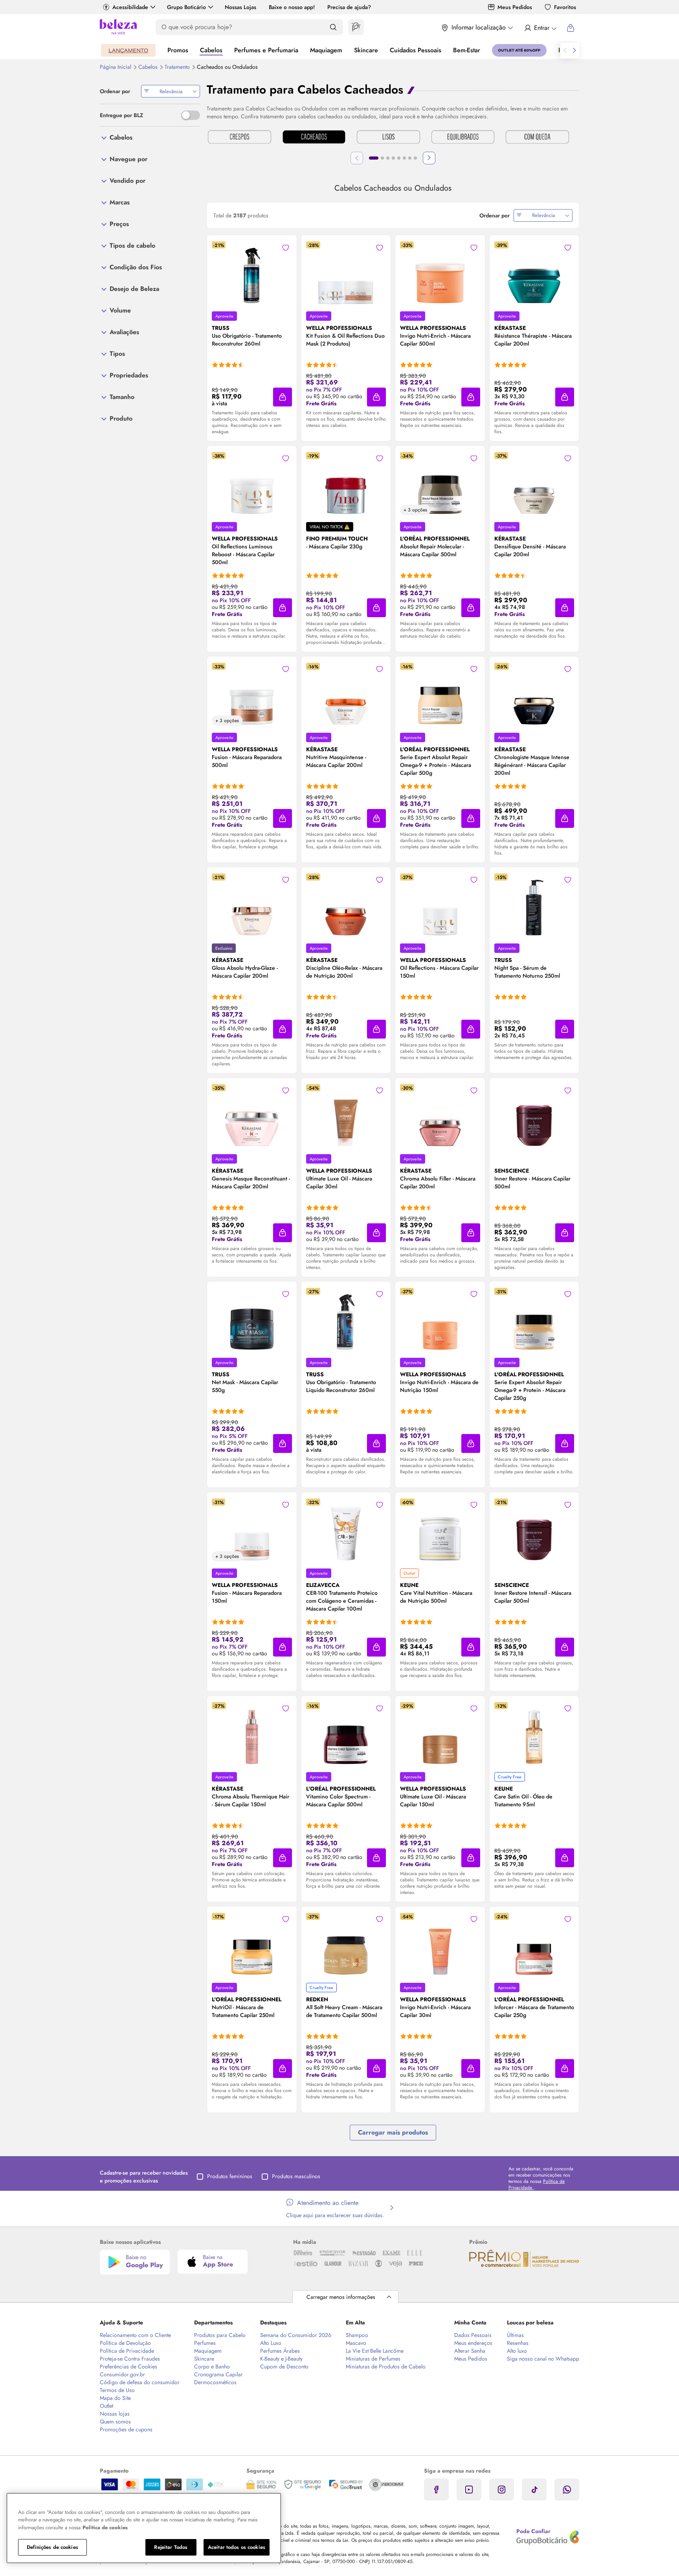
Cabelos (211, 50)
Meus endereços (473, 2343)
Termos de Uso (117, 2390)
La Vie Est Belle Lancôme (375, 2351)
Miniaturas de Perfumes (373, 2359)
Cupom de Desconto (284, 2366)
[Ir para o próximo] (574, 50)
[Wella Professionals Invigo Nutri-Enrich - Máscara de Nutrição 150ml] (440, 1319)
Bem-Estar (467, 50)
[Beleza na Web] (118, 28)
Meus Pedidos (515, 7)
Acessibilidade (130, 7)
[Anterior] (357, 158)
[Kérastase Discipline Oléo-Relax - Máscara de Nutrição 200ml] (346, 905)
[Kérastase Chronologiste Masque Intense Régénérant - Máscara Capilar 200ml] (534, 694)
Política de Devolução (125, 2343)
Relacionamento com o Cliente (135, 2335)
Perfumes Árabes (280, 2351)
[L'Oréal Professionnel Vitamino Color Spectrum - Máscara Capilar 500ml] (346, 1734)
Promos (178, 50)
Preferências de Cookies (128, 2366)
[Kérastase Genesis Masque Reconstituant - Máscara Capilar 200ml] (252, 1116)
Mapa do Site (115, 2398)
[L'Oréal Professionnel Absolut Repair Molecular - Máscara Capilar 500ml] (440, 484)
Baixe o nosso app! (292, 7)
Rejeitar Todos (171, 2547)
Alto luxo (517, 2351)
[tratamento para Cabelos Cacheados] (314, 138)
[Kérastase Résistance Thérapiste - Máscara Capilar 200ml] (534, 273)
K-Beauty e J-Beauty (281, 2359)
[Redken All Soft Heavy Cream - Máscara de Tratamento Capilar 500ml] (346, 1944)
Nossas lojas (115, 2414)
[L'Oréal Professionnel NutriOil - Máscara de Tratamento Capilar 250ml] (252, 1944)
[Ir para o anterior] (565, 50)
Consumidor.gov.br (122, 2374)
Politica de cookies (105, 2527)
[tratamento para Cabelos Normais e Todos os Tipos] (463, 138)
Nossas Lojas (240, 7)
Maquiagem (326, 50)
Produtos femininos (230, 2176)
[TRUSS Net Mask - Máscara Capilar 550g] (252, 1319)
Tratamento (178, 67)
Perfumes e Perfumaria (266, 50)
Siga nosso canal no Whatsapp (543, 2359)
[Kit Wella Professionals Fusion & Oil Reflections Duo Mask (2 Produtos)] (346, 273)
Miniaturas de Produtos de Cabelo (386, 2366)
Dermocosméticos (215, 2382)
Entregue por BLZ (121, 115)
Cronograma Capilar (218, 2374)
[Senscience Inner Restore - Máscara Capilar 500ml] (534, 1116)
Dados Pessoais (473, 2335)
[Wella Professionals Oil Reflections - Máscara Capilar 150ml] (440, 905)
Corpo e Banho (212, 2366)
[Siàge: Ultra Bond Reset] (128, 50)
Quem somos (115, 2422)
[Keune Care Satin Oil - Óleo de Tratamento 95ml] (534, 1734)
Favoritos (565, 7)
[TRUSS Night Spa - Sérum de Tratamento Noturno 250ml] (534, 905)
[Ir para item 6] (404, 158)
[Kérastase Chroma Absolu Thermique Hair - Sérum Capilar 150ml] (252, 1734)
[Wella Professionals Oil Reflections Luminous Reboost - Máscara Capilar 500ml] (252, 484)
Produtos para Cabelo (220, 2335)
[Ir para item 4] (393, 158)
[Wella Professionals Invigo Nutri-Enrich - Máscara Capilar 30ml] (440, 1944)
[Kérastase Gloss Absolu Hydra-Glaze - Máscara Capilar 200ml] (252, 905)
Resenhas (518, 2343)
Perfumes (205, 2343)
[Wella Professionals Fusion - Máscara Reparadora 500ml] (252, 694)
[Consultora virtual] (356, 27)
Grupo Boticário (186, 7)
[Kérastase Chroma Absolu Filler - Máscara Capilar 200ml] (440, 1116)
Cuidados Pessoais (416, 50)
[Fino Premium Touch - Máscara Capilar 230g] (346, 484)
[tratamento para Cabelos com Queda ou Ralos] (537, 138)
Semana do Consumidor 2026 (296, 2335)
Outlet (106, 2406)
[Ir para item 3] (388, 158)
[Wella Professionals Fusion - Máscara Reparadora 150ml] (252, 1530)
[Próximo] (429, 158)
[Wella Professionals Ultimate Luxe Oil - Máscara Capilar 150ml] (440, 1734)
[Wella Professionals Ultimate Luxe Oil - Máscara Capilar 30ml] (346, 1116)
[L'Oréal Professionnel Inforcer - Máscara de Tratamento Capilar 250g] (534, 1944)
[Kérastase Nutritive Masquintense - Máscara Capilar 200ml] (346, 694)
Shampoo (357, 2335)
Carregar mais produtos (393, 2132)
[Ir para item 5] (399, 158)
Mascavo (356, 2343)
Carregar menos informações (341, 2297)
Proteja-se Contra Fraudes (130, 2359)
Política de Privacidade (127, 2351)
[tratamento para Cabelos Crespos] (239, 138)
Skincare (366, 50)
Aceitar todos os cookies (237, 2547)
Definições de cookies (52, 2547)
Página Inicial (116, 67)
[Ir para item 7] (410, 158)
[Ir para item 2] (382, 158)
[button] (286, 248)
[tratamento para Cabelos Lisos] (388, 138)
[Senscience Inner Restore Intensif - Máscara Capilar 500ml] (534, 1530)
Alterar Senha (470, 2351)
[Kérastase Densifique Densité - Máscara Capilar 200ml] (534, 484)
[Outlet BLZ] (519, 50)
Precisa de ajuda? (349, 7)
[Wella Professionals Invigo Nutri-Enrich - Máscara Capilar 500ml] (440, 273)
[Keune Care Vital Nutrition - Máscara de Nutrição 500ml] (440, 1530)
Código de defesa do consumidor (140, 2382)
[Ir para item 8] (415, 158)
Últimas (515, 2335)
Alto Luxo (271, 2343)
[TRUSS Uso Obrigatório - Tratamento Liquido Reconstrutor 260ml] (346, 1319)
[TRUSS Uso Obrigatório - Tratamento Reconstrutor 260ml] (252, 273)
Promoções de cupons (126, 2429)
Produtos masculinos (296, 2176)
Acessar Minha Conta (540, 28)
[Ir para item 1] (374, 158)
